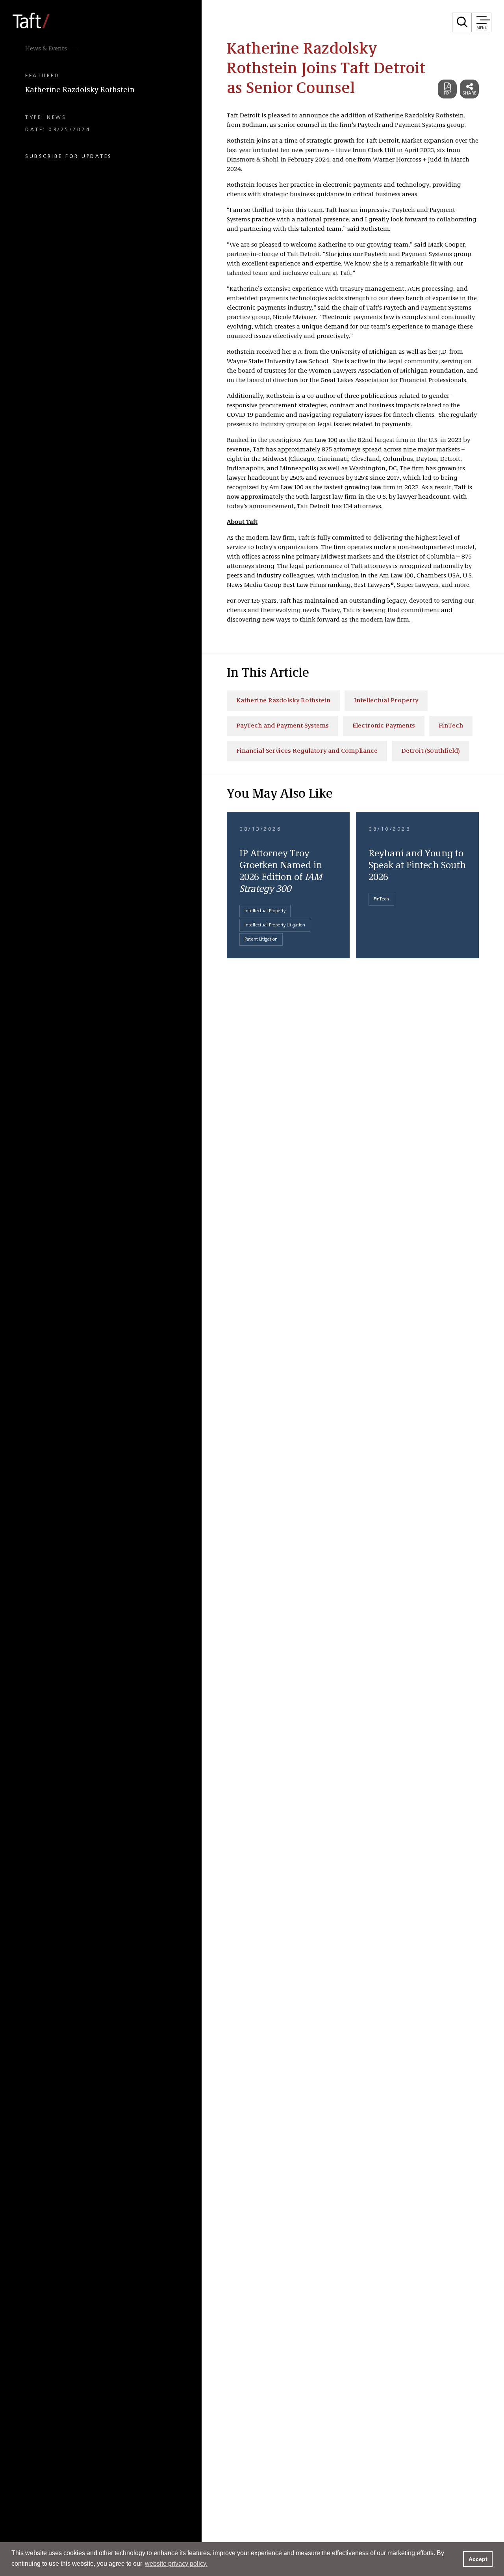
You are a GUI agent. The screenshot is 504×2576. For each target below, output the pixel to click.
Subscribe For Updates (69, 156)
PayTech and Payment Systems (283, 726)
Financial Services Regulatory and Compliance (307, 751)
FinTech (451, 726)
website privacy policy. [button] (176, 2564)
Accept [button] (478, 2559)
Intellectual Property (386, 701)
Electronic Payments (384, 726)
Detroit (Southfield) (431, 751)
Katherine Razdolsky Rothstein (80, 90)
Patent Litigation (261, 939)
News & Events (46, 49)
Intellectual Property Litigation (275, 925)
